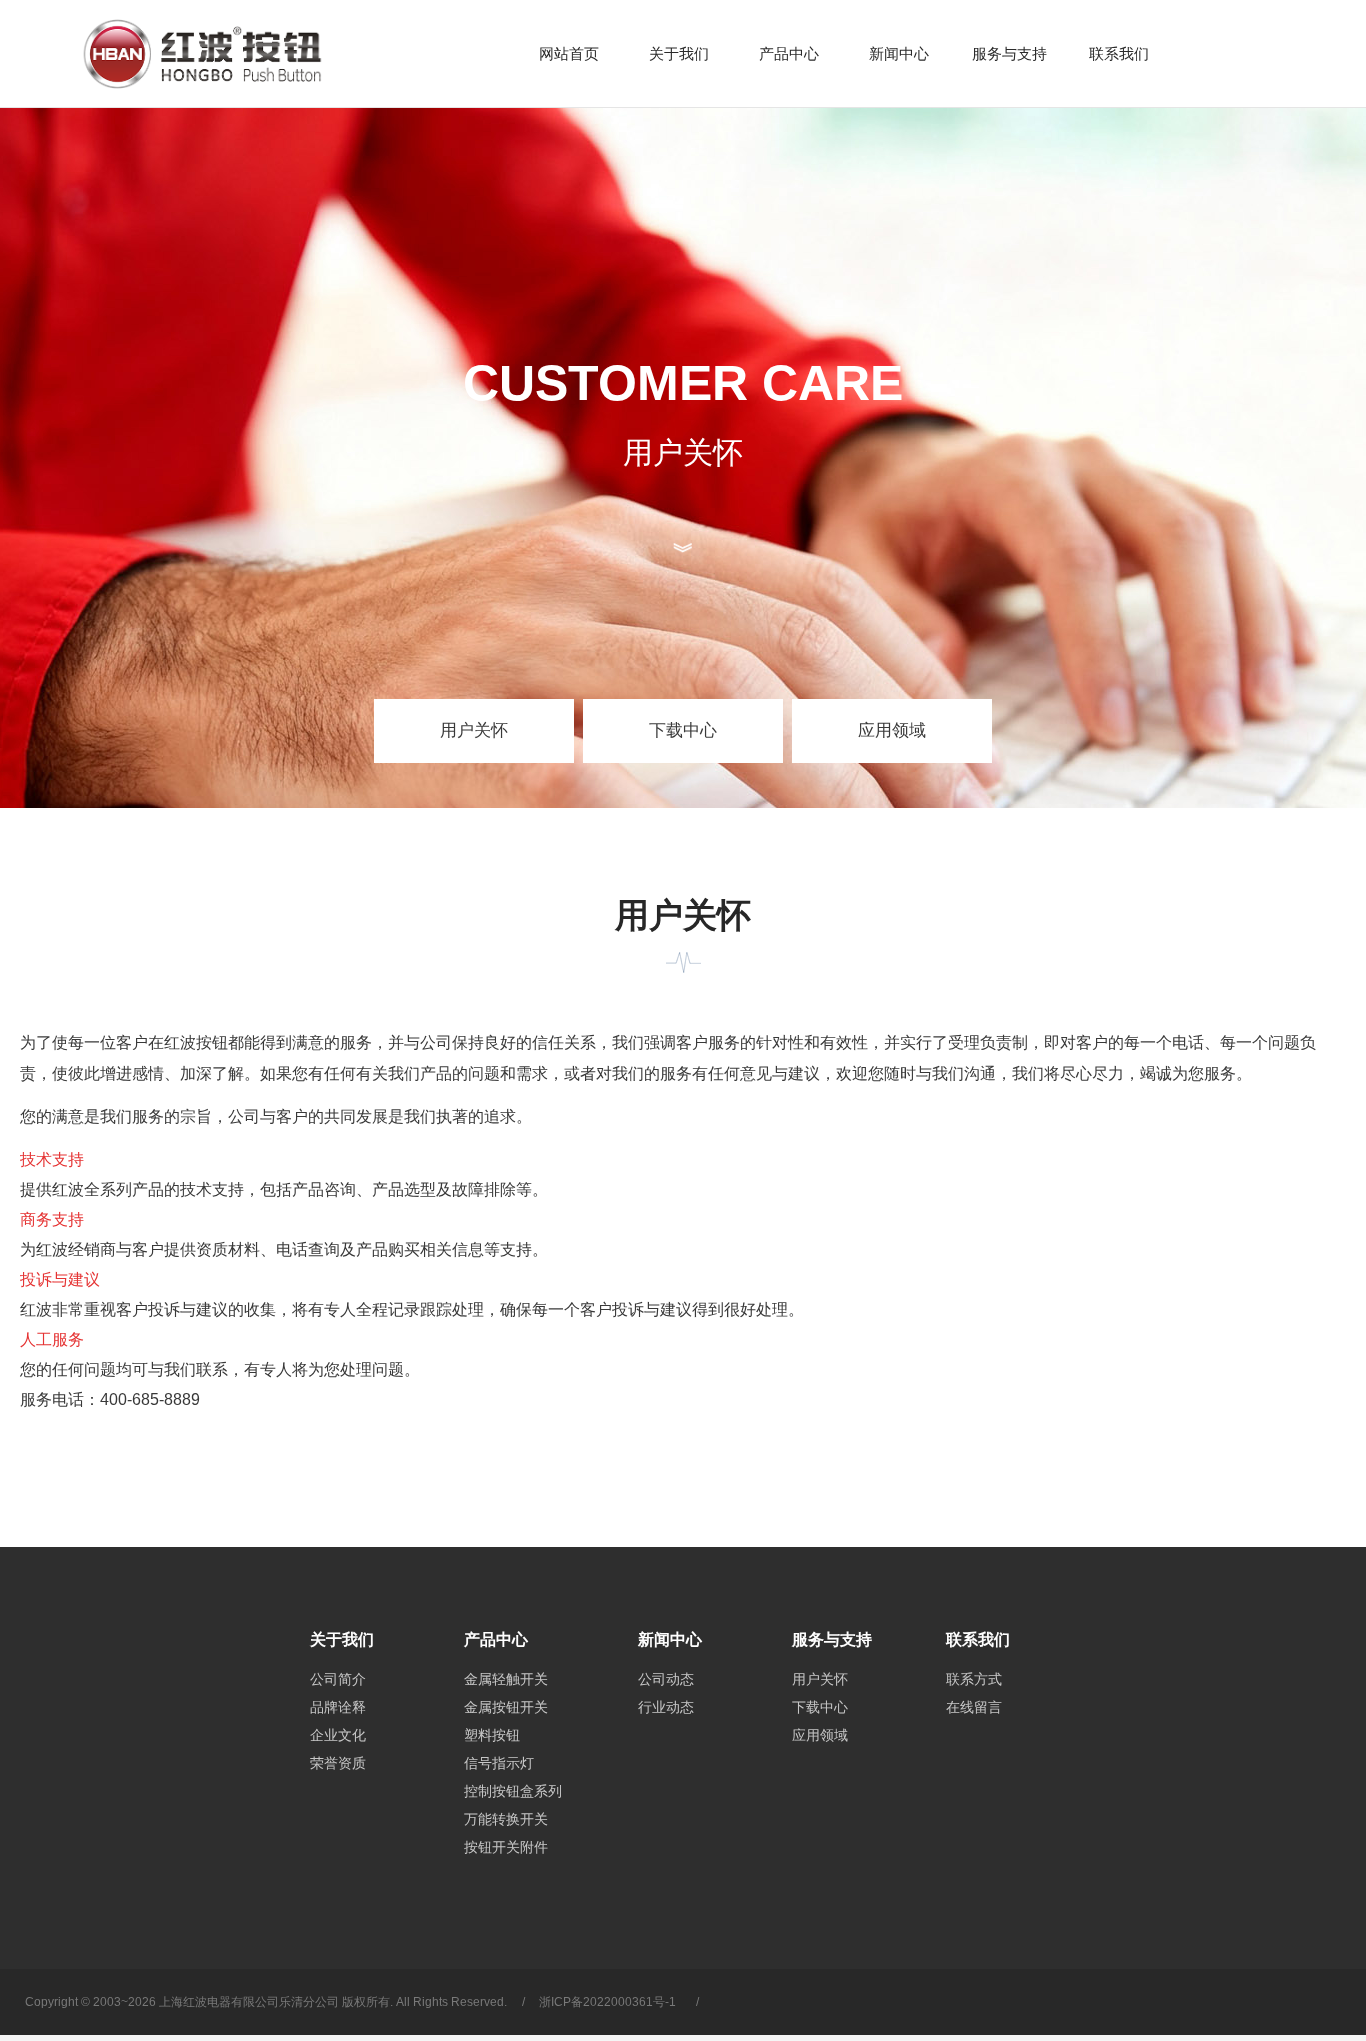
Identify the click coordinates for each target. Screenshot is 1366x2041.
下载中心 (683, 730)
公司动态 (666, 1679)
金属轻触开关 (506, 1679)
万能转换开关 (506, 1819)
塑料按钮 (492, 1735)
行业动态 (666, 1707)
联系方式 (974, 1679)
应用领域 (892, 730)
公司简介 (338, 1679)
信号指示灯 (499, 1763)
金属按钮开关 (506, 1707)
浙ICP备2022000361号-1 (607, 2002)
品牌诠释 (338, 1707)
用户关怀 (474, 730)
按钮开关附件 (506, 1847)
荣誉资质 (338, 1763)
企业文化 (338, 1735)
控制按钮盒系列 (513, 1791)
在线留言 (974, 1707)
